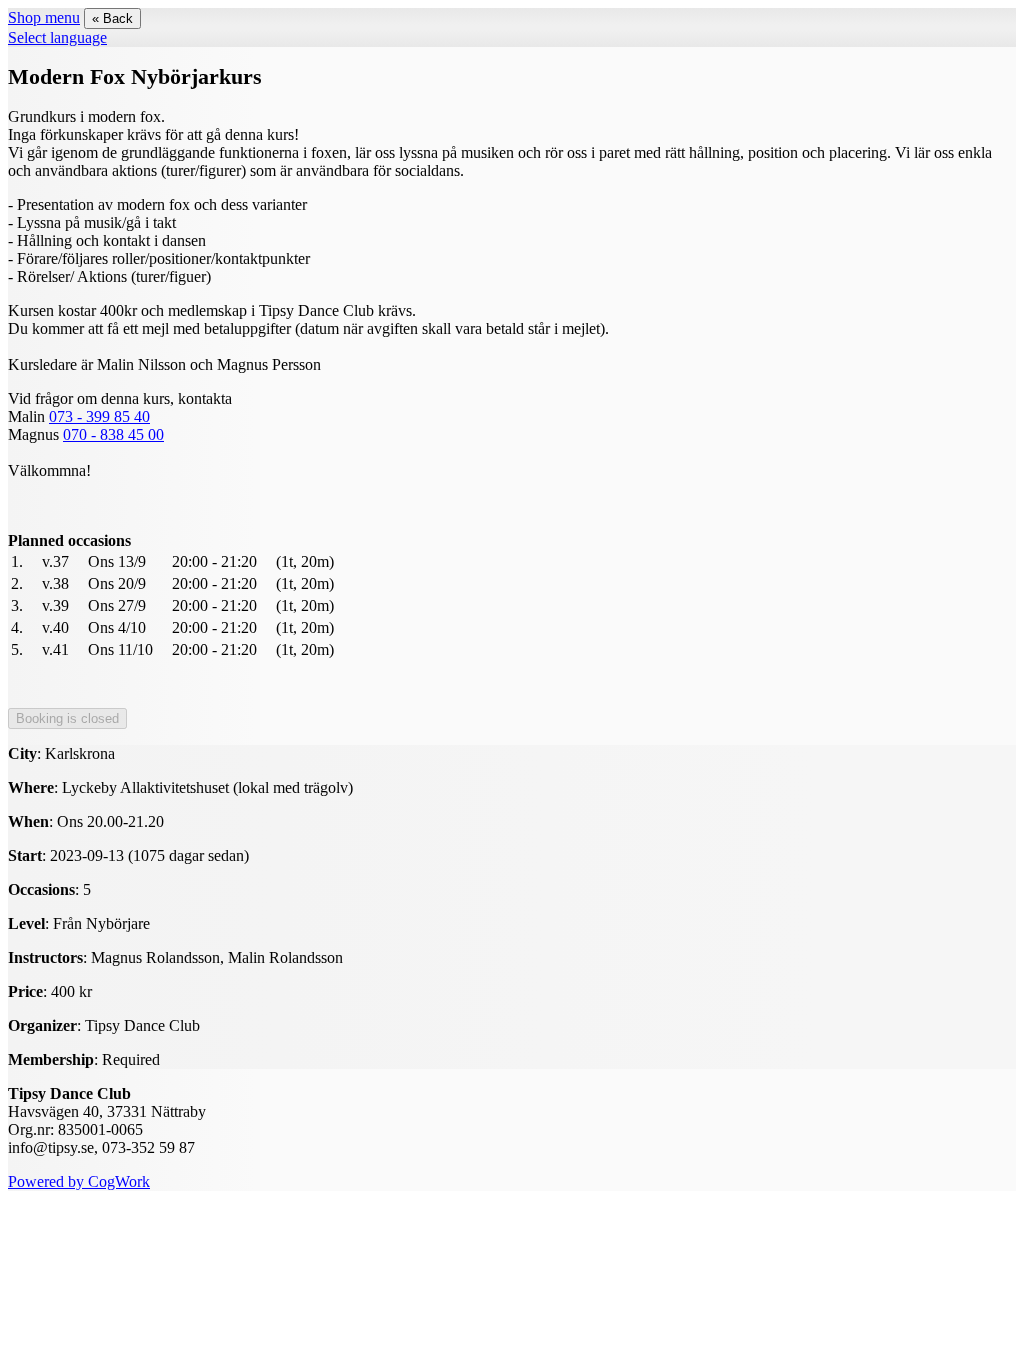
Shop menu (44, 17)
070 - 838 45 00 (113, 434)
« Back (112, 18)
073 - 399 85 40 (99, 416)
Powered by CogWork (79, 1181)
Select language (57, 37)
